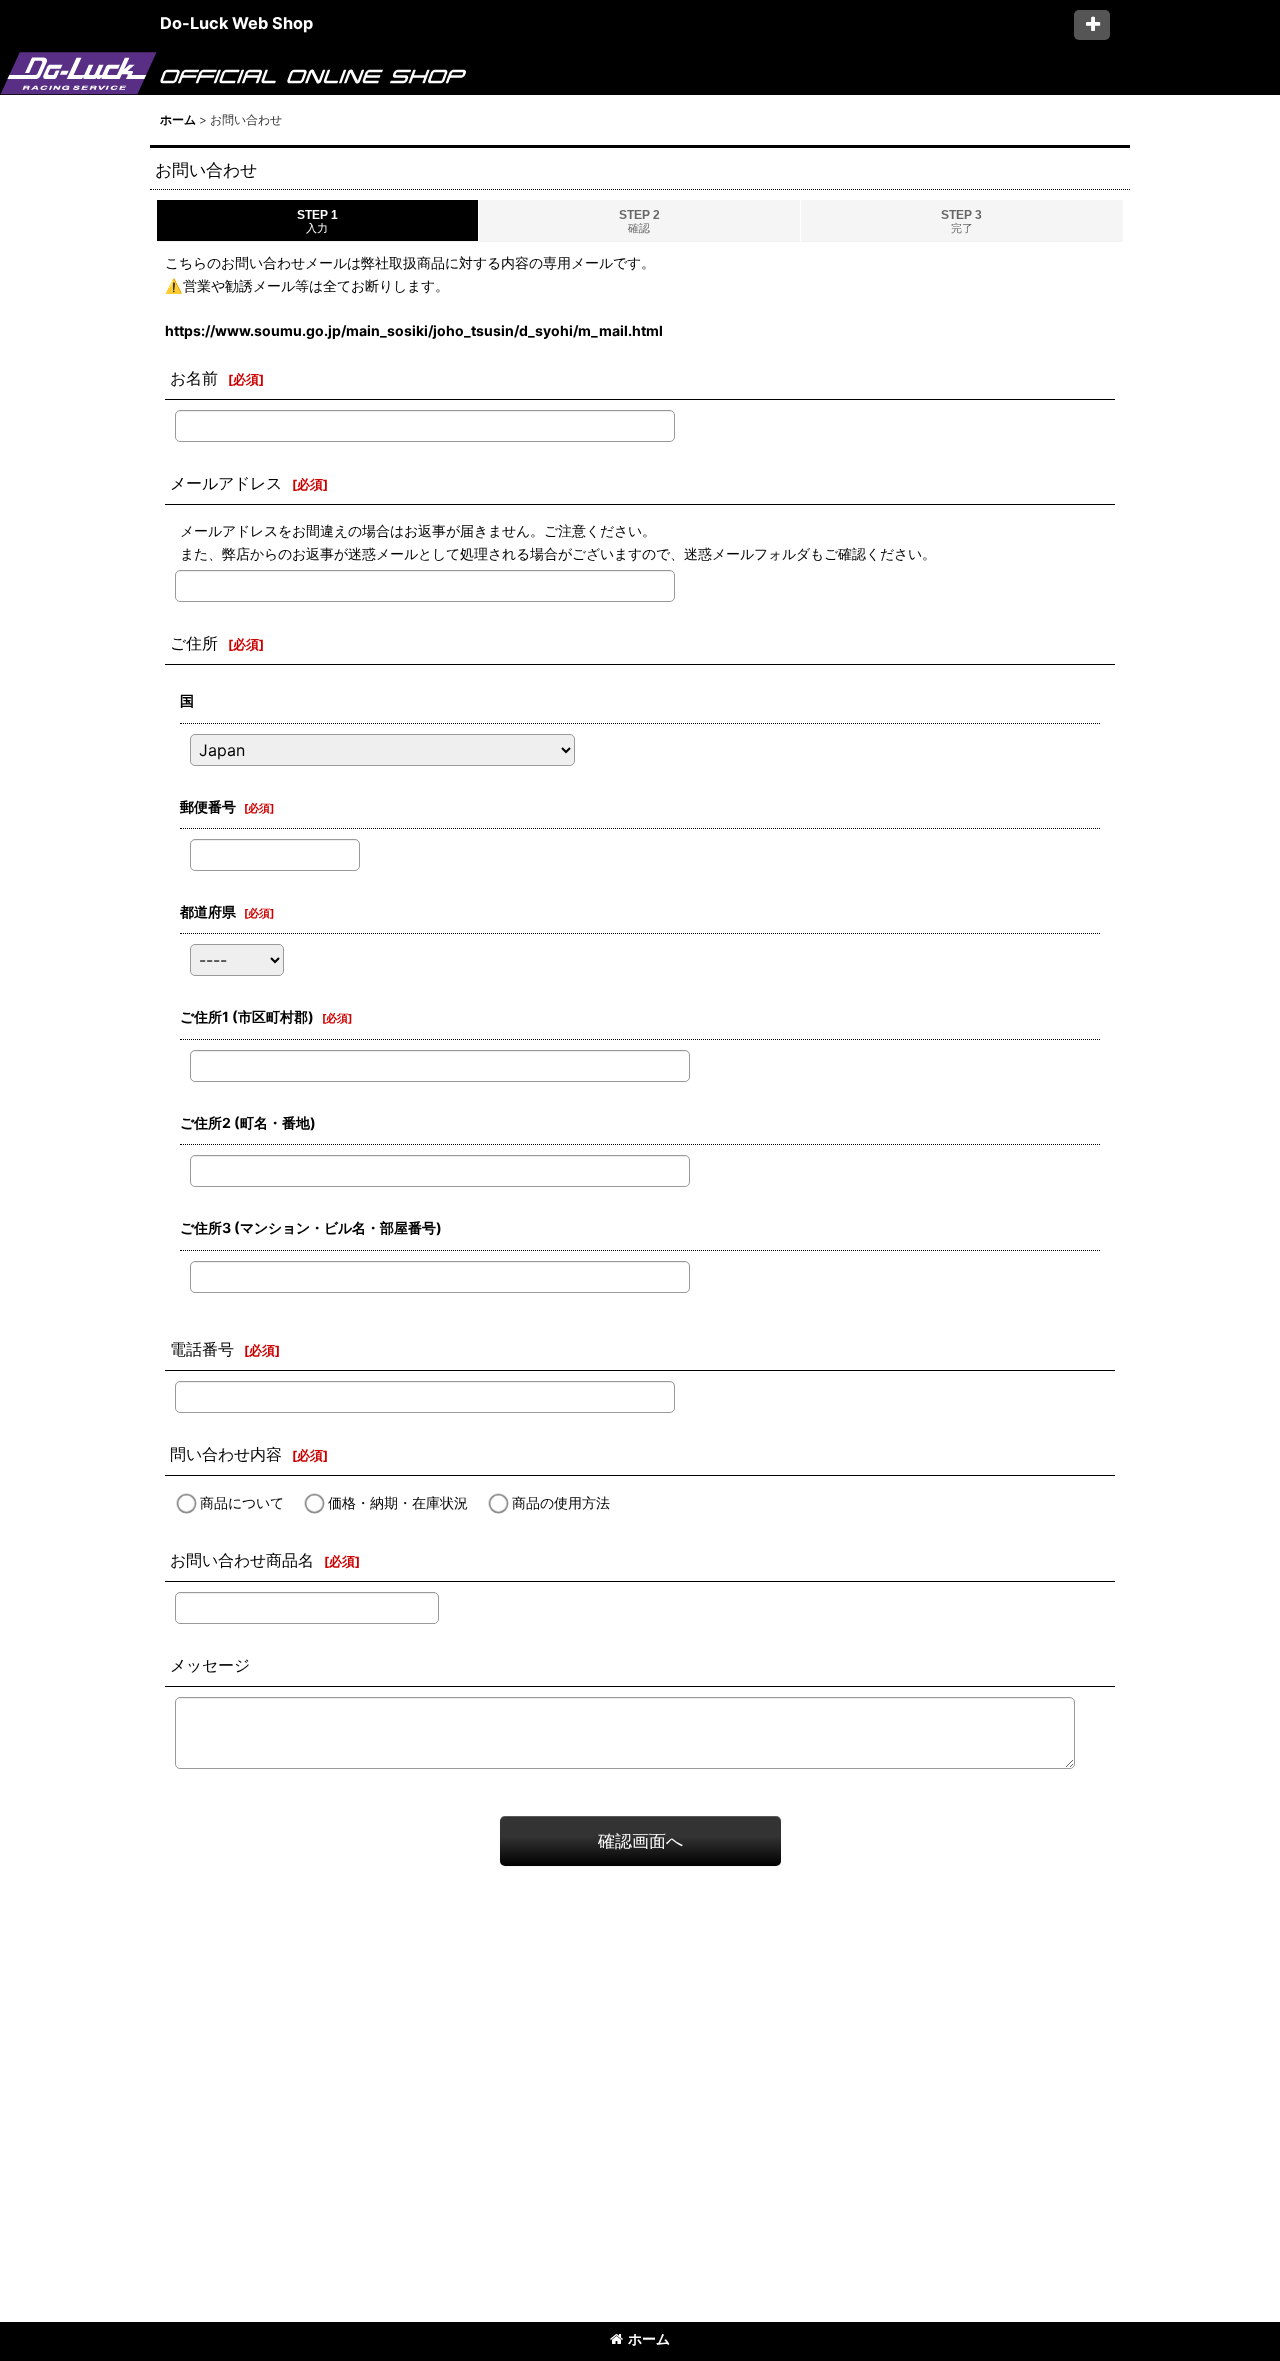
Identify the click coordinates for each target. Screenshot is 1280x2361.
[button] (1092, 25)
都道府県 (208, 911)
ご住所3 (311, 1227)
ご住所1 (247, 1016)
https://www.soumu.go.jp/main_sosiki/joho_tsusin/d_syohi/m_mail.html (414, 330)
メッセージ (210, 1665)
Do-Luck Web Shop (236, 23)
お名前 (194, 378)
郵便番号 (208, 806)
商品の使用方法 (561, 1502)
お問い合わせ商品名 (242, 1560)
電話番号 (202, 1349)
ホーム (649, 2338)
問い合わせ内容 (226, 1454)
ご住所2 (248, 1122)
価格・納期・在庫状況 (398, 1502)
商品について (242, 1502)
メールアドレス (226, 483)
